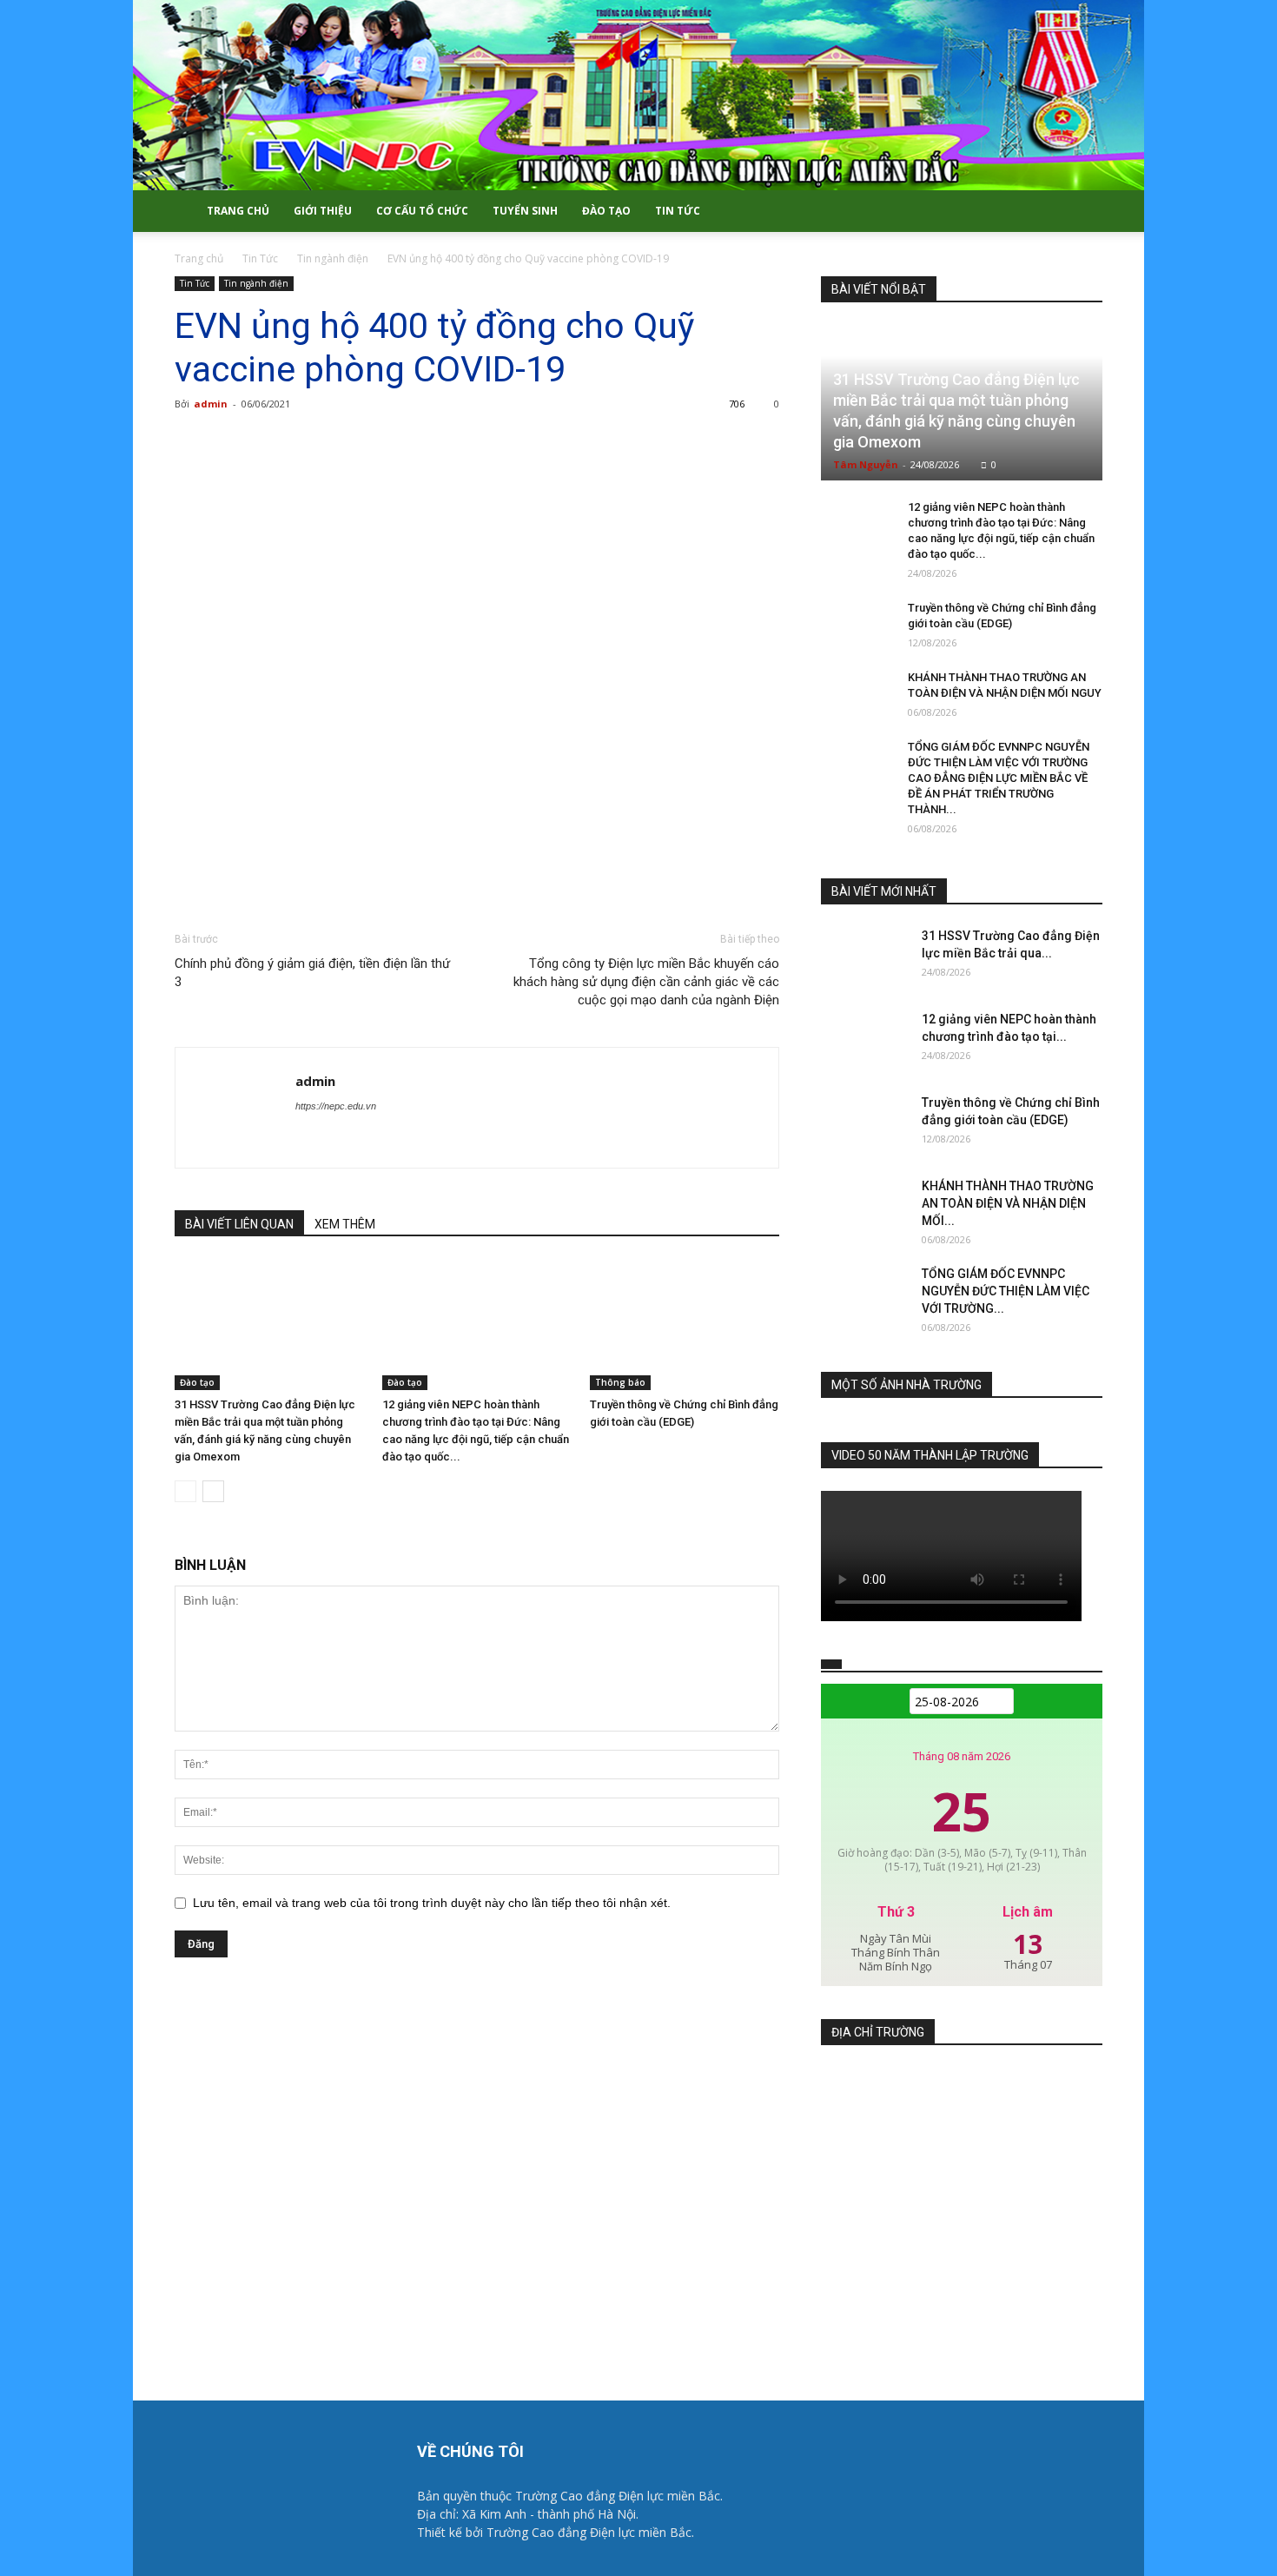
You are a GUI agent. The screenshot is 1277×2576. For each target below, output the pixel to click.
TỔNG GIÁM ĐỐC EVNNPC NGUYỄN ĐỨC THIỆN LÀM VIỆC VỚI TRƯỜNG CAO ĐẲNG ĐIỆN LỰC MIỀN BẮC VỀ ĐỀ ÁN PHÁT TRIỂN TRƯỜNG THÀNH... (999, 778)
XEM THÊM (345, 1224)
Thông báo (620, 1382)
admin (211, 404)
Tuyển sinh (525, 211)
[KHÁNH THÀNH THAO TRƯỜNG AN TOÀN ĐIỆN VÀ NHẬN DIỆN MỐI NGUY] (856, 694)
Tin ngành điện (333, 258)
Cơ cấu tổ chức (422, 211)
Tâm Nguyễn (866, 464)
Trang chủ (238, 211)
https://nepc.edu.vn (336, 1106)
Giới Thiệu (323, 211)
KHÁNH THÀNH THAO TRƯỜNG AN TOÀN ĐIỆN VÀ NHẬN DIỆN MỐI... (1008, 1203)
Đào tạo (606, 211)
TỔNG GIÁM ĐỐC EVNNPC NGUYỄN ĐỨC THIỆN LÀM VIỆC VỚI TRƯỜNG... (1006, 1291)
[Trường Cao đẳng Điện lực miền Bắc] (638, 95)
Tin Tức (678, 211)
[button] (1082, 212)
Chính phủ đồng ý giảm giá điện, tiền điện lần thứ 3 (312, 973)
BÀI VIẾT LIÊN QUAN (239, 1224)
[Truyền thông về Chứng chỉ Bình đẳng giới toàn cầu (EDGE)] (685, 1325)
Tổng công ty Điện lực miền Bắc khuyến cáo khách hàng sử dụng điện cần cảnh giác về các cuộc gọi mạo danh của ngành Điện (646, 982)
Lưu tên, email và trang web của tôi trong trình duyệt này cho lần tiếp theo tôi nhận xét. (432, 1903)
